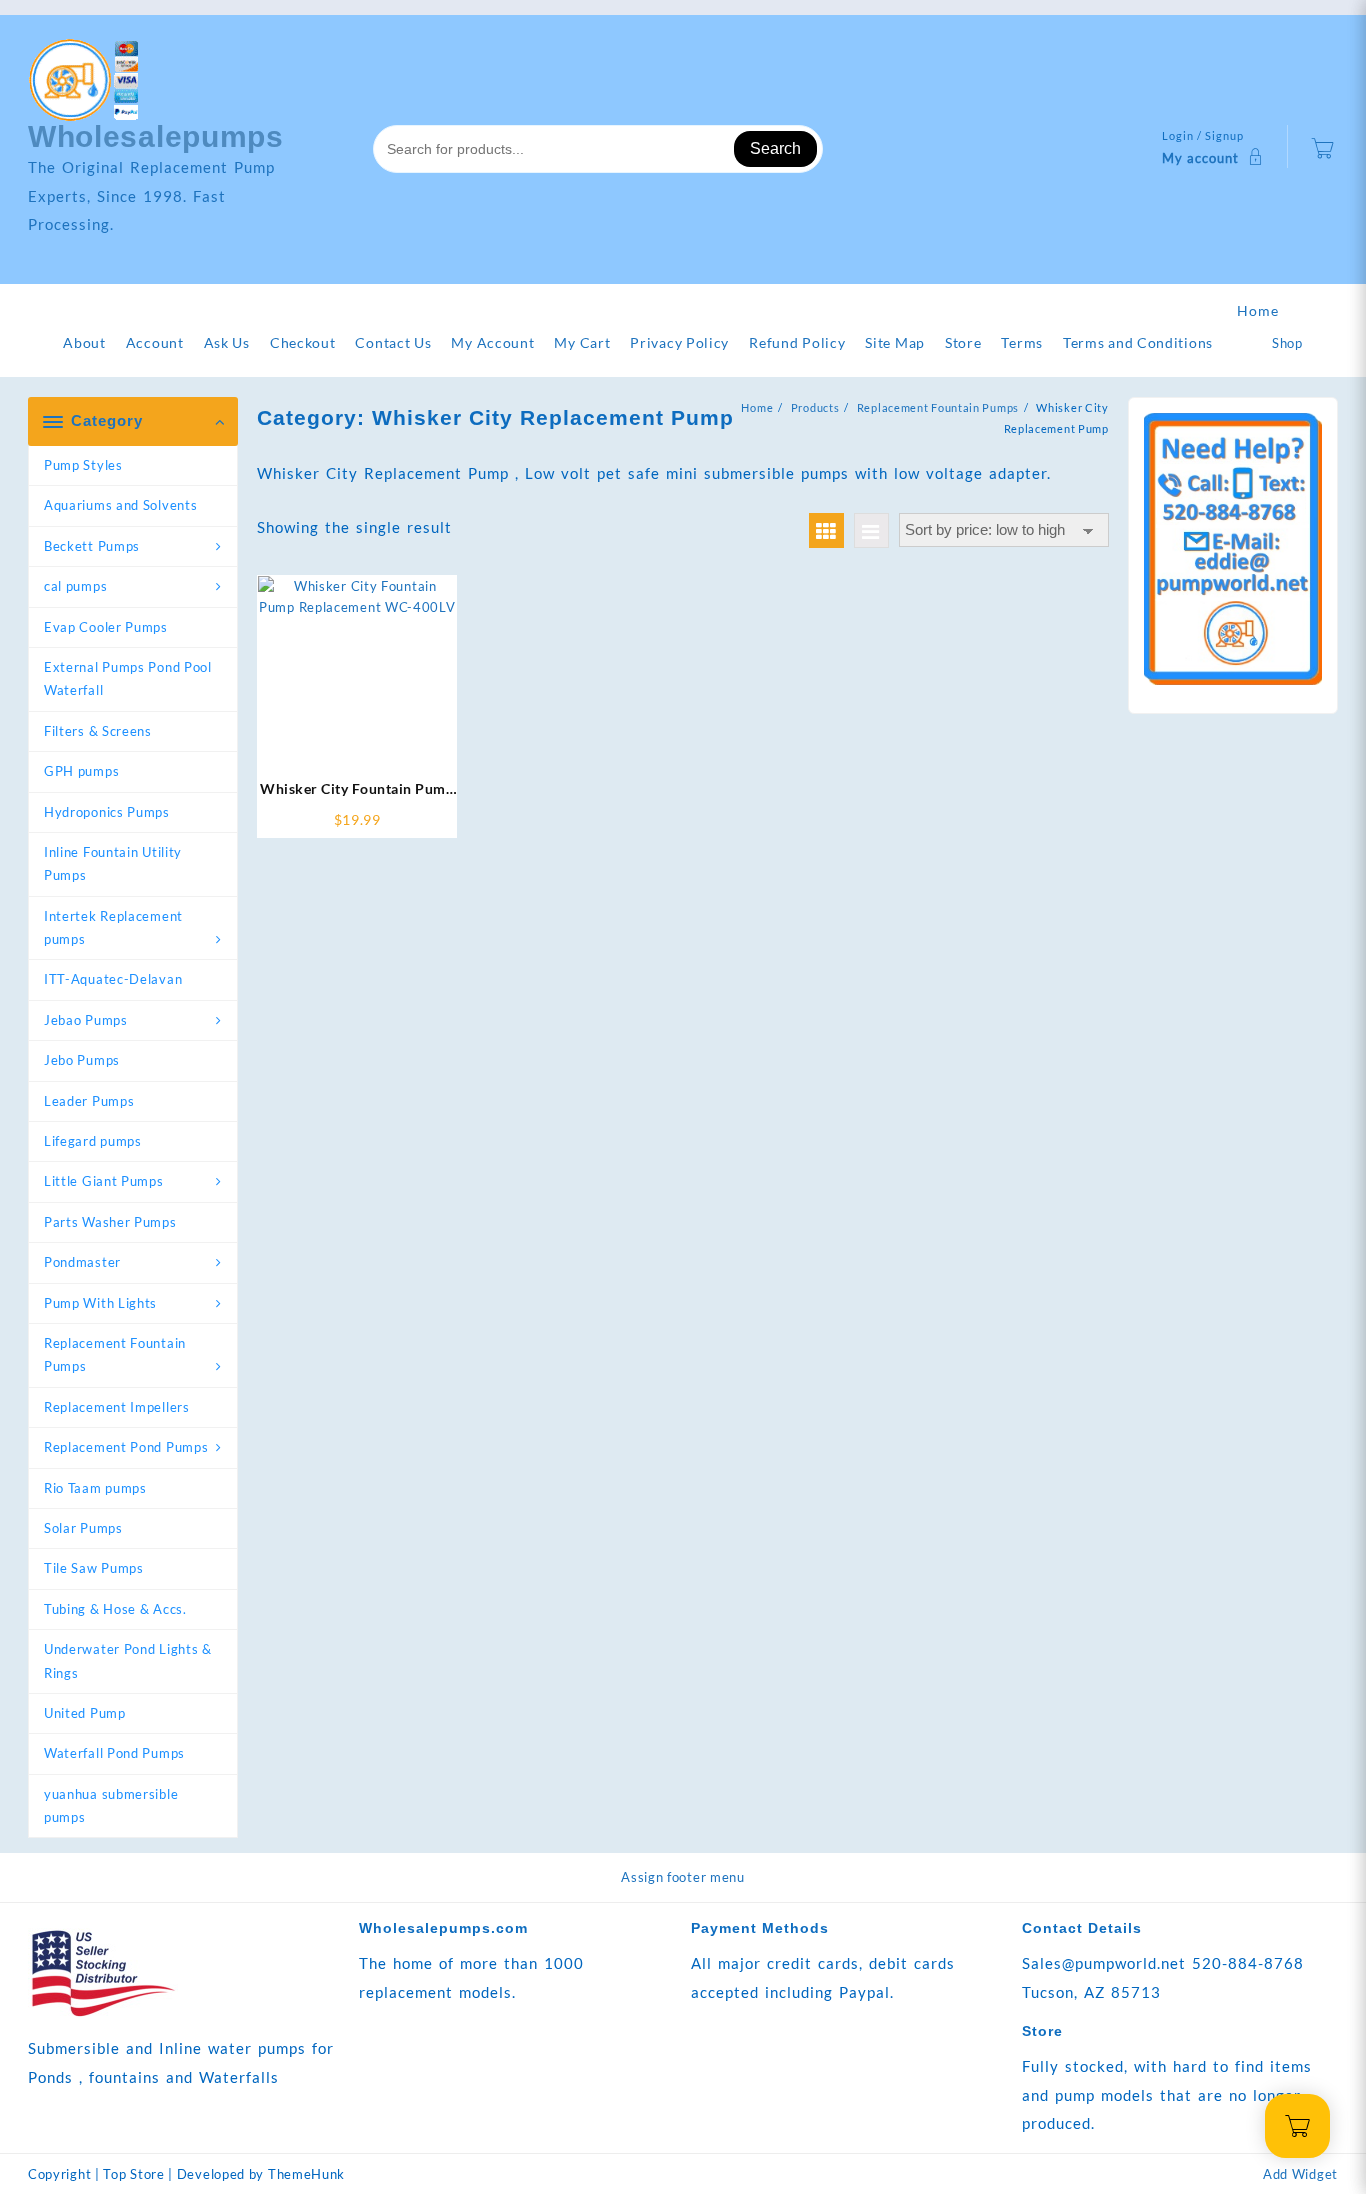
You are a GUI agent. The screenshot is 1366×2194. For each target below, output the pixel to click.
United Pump (85, 1713)
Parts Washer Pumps (110, 1222)
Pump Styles (83, 465)
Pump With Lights (100, 1303)
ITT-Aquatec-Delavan (113, 979)
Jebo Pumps (82, 1060)
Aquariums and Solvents (120, 505)
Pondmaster (82, 1262)
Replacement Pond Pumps (126, 1447)
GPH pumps (81, 771)
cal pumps (75, 586)
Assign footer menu (683, 1877)
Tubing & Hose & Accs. (115, 1609)
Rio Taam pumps (95, 1488)
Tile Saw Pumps (94, 1568)
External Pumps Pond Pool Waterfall (128, 678)
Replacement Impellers (117, 1407)
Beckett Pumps (92, 546)
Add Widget (1300, 2174)
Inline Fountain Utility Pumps (113, 863)
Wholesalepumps (156, 136)
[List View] (871, 530)
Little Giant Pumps (104, 1181)
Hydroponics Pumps (107, 812)
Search (775, 148)
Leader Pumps (89, 1101)
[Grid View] (826, 530)
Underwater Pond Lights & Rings (128, 1660)
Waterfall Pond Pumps (114, 1753)
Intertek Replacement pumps (113, 927)
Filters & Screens (98, 731)
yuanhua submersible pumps (111, 1805)
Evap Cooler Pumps (106, 627)
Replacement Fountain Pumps (115, 1354)
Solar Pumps (83, 1528)
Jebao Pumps (86, 1020)
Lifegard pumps (93, 1141)
